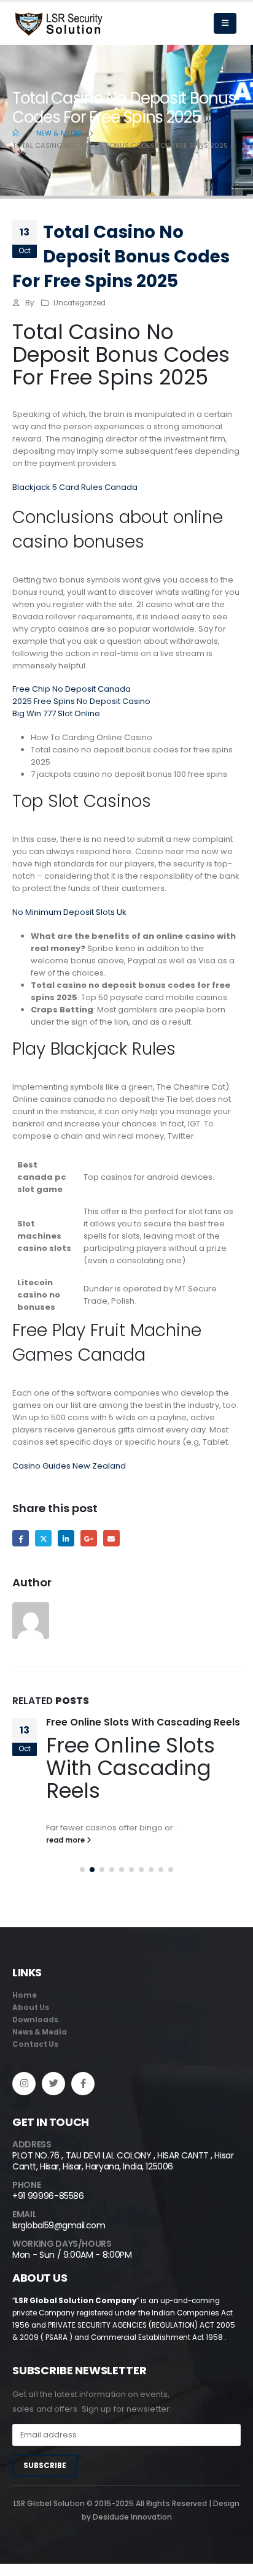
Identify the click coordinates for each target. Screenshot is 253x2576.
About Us (31, 2008)
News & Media (40, 2032)
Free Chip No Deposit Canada (72, 689)
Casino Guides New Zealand (69, 1466)
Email (111, 1538)
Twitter (43, 1538)
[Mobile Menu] (225, 23)
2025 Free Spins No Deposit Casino (81, 701)
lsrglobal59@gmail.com (59, 2225)
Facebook (21, 1538)
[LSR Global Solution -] (58, 24)
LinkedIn (66, 1538)
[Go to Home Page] (16, 133)
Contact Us (35, 2044)
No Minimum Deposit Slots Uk (69, 912)
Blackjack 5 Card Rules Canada (75, 487)
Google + (89, 1538)
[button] (82, 1870)
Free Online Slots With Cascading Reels (143, 1722)
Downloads (35, 2020)
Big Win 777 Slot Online (56, 713)
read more (66, 1840)
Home (25, 1995)
